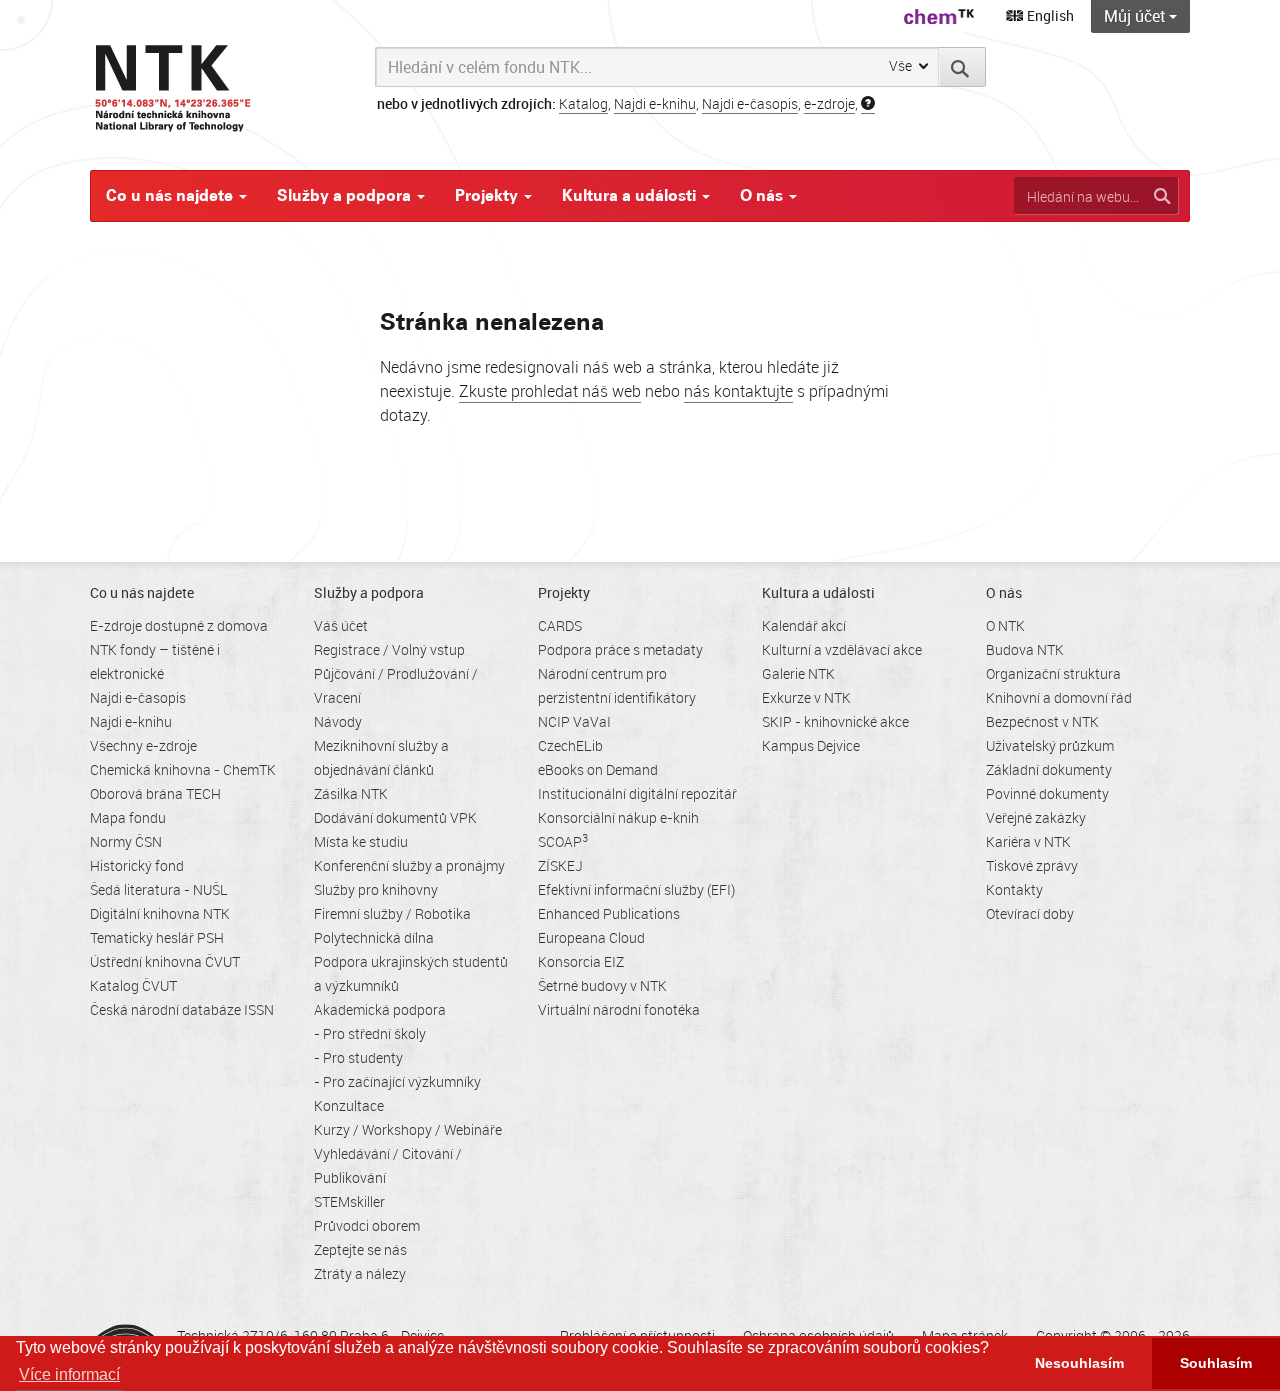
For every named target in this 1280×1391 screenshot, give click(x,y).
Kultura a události (631, 195)
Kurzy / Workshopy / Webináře (408, 1129)
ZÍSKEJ (560, 865)
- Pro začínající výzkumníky (397, 1081)
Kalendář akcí (804, 625)
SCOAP (563, 841)
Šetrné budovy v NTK (602, 985)
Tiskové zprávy (1032, 865)
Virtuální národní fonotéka (619, 1009)
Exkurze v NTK (806, 697)
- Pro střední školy (370, 1033)
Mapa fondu (128, 817)
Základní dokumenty (1049, 769)
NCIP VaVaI (574, 721)
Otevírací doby (1030, 913)
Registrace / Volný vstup (389, 649)
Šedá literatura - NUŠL (159, 889)
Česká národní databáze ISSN (182, 1009)
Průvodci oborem (367, 1225)
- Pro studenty (358, 1057)
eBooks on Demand (598, 769)
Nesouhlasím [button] (1079, 1363)
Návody (338, 721)
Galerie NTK (798, 673)
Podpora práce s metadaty (620, 649)
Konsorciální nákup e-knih (618, 817)
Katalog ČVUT (133, 985)
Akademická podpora (380, 1009)
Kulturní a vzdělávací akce (842, 649)
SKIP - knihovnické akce (835, 721)
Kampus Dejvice (811, 745)
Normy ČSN (126, 841)
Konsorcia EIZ (581, 961)
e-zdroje (829, 103)
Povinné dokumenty (1047, 793)
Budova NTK (1025, 649)
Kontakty (1014, 889)
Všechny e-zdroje (143, 745)
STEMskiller (349, 1201)
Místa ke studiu (361, 841)
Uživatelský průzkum (1050, 745)
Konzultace (349, 1105)
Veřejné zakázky (1036, 817)
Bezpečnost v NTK (1042, 721)
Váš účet (341, 625)
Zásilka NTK (351, 793)
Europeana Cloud (591, 937)
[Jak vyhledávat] (868, 104)
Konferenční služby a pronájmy (409, 865)
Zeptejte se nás (360, 1249)
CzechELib (570, 745)
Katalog (583, 103)
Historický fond (137, 865)
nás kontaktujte (738, 391)
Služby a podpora (346, 195)
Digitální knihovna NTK (160, 913)
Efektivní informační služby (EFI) (636, 889)
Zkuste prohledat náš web (550, 391)
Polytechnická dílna (374, 937)
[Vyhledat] (962, 67)
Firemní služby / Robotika (392, 913)
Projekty (488, 195)
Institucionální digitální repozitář (637, 793)
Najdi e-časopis (750, 103)
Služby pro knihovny (376, 889)
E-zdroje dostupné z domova (179, 625)
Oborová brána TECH (155, 793)
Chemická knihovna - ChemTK (183, 769)
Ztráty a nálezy (360, 1273)
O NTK (1005, 625)
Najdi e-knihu (655, 103)
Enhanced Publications (609, 913)
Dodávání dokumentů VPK (395, 817)
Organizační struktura (1053, 673)
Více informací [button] (69, 1374)
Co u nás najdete (171, 195)
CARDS (560, 625)
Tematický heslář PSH (157, 937)
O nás (763, 195)
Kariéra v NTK (1028, 841)
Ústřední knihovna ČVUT (165, 961)
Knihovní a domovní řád (1059, 697)
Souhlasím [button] (1216, 1363)
